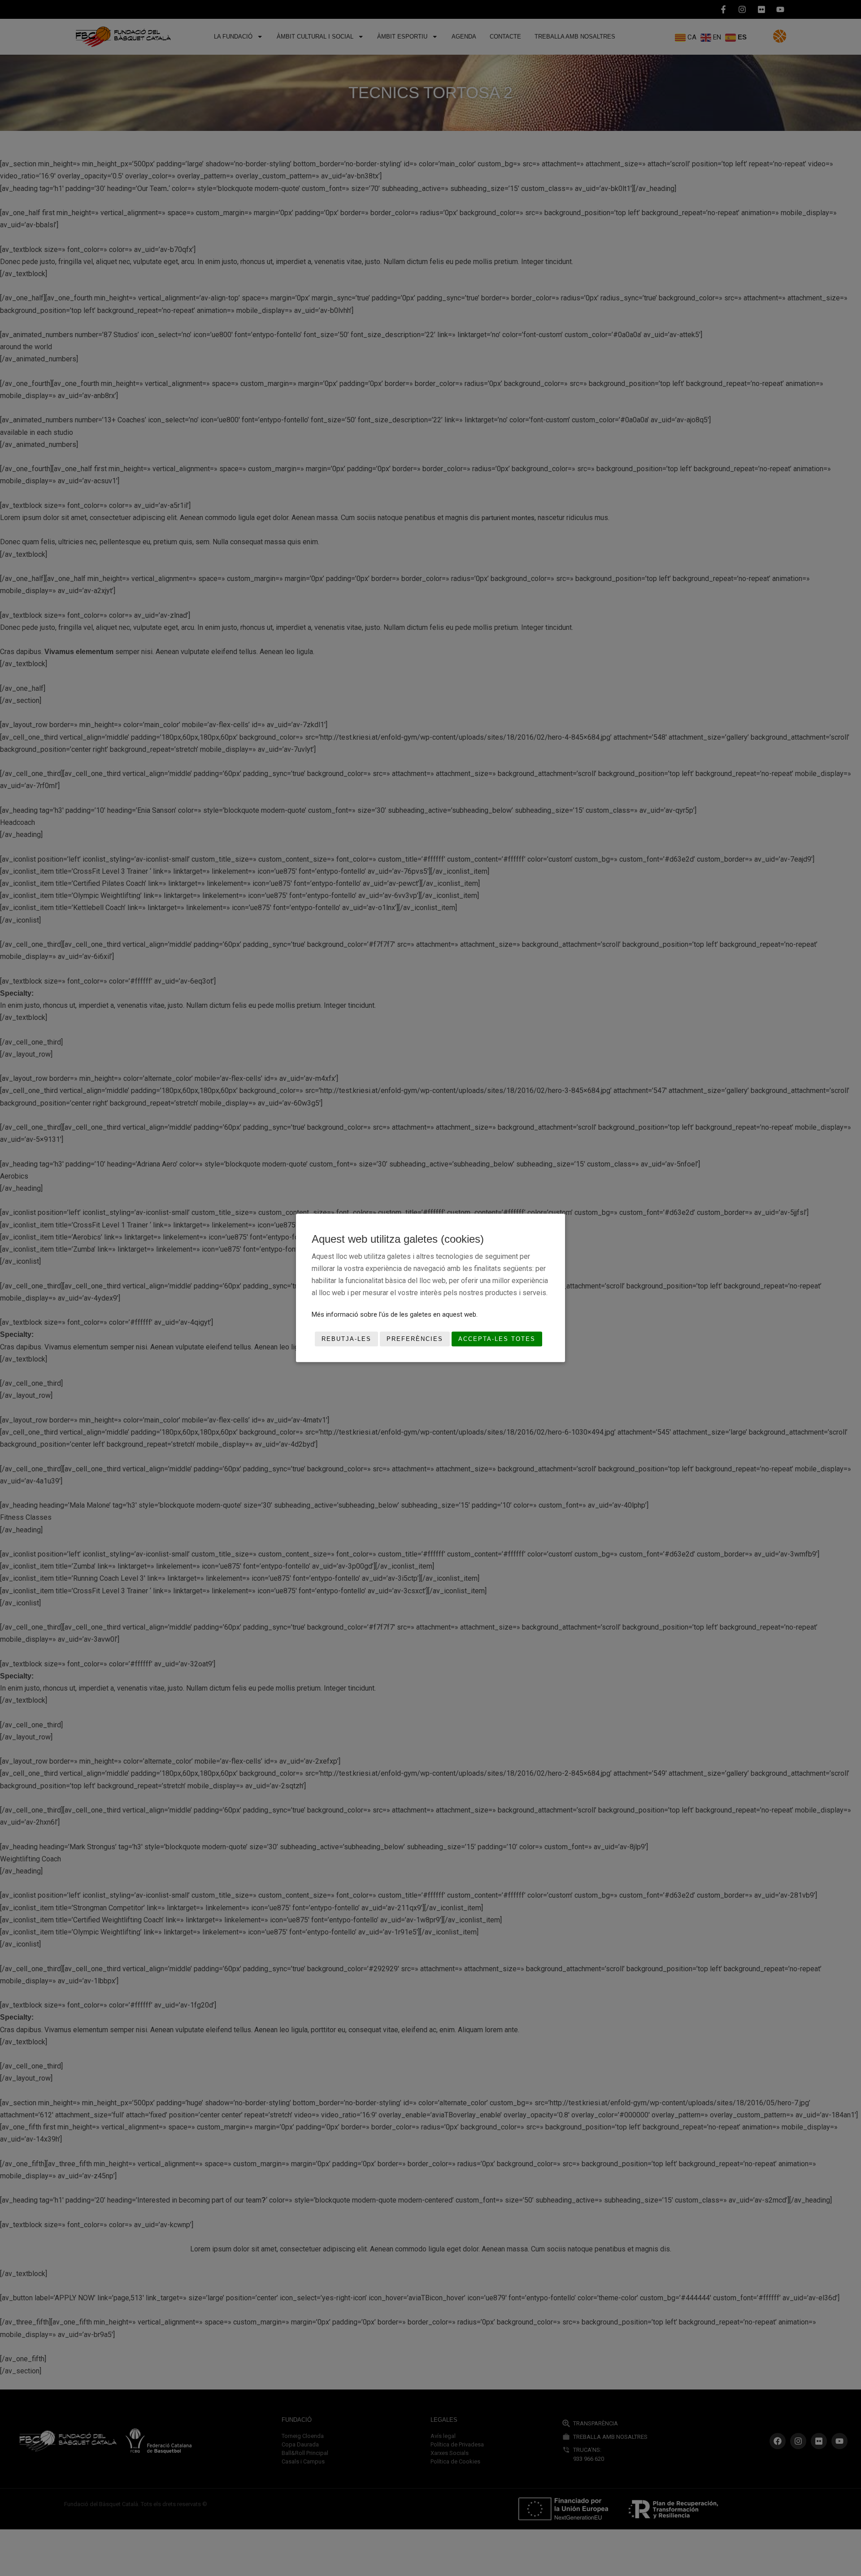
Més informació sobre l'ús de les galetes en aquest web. (395, 1314)
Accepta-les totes (497, 1339)
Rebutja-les (346, 1339)
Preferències (415, 1339)
